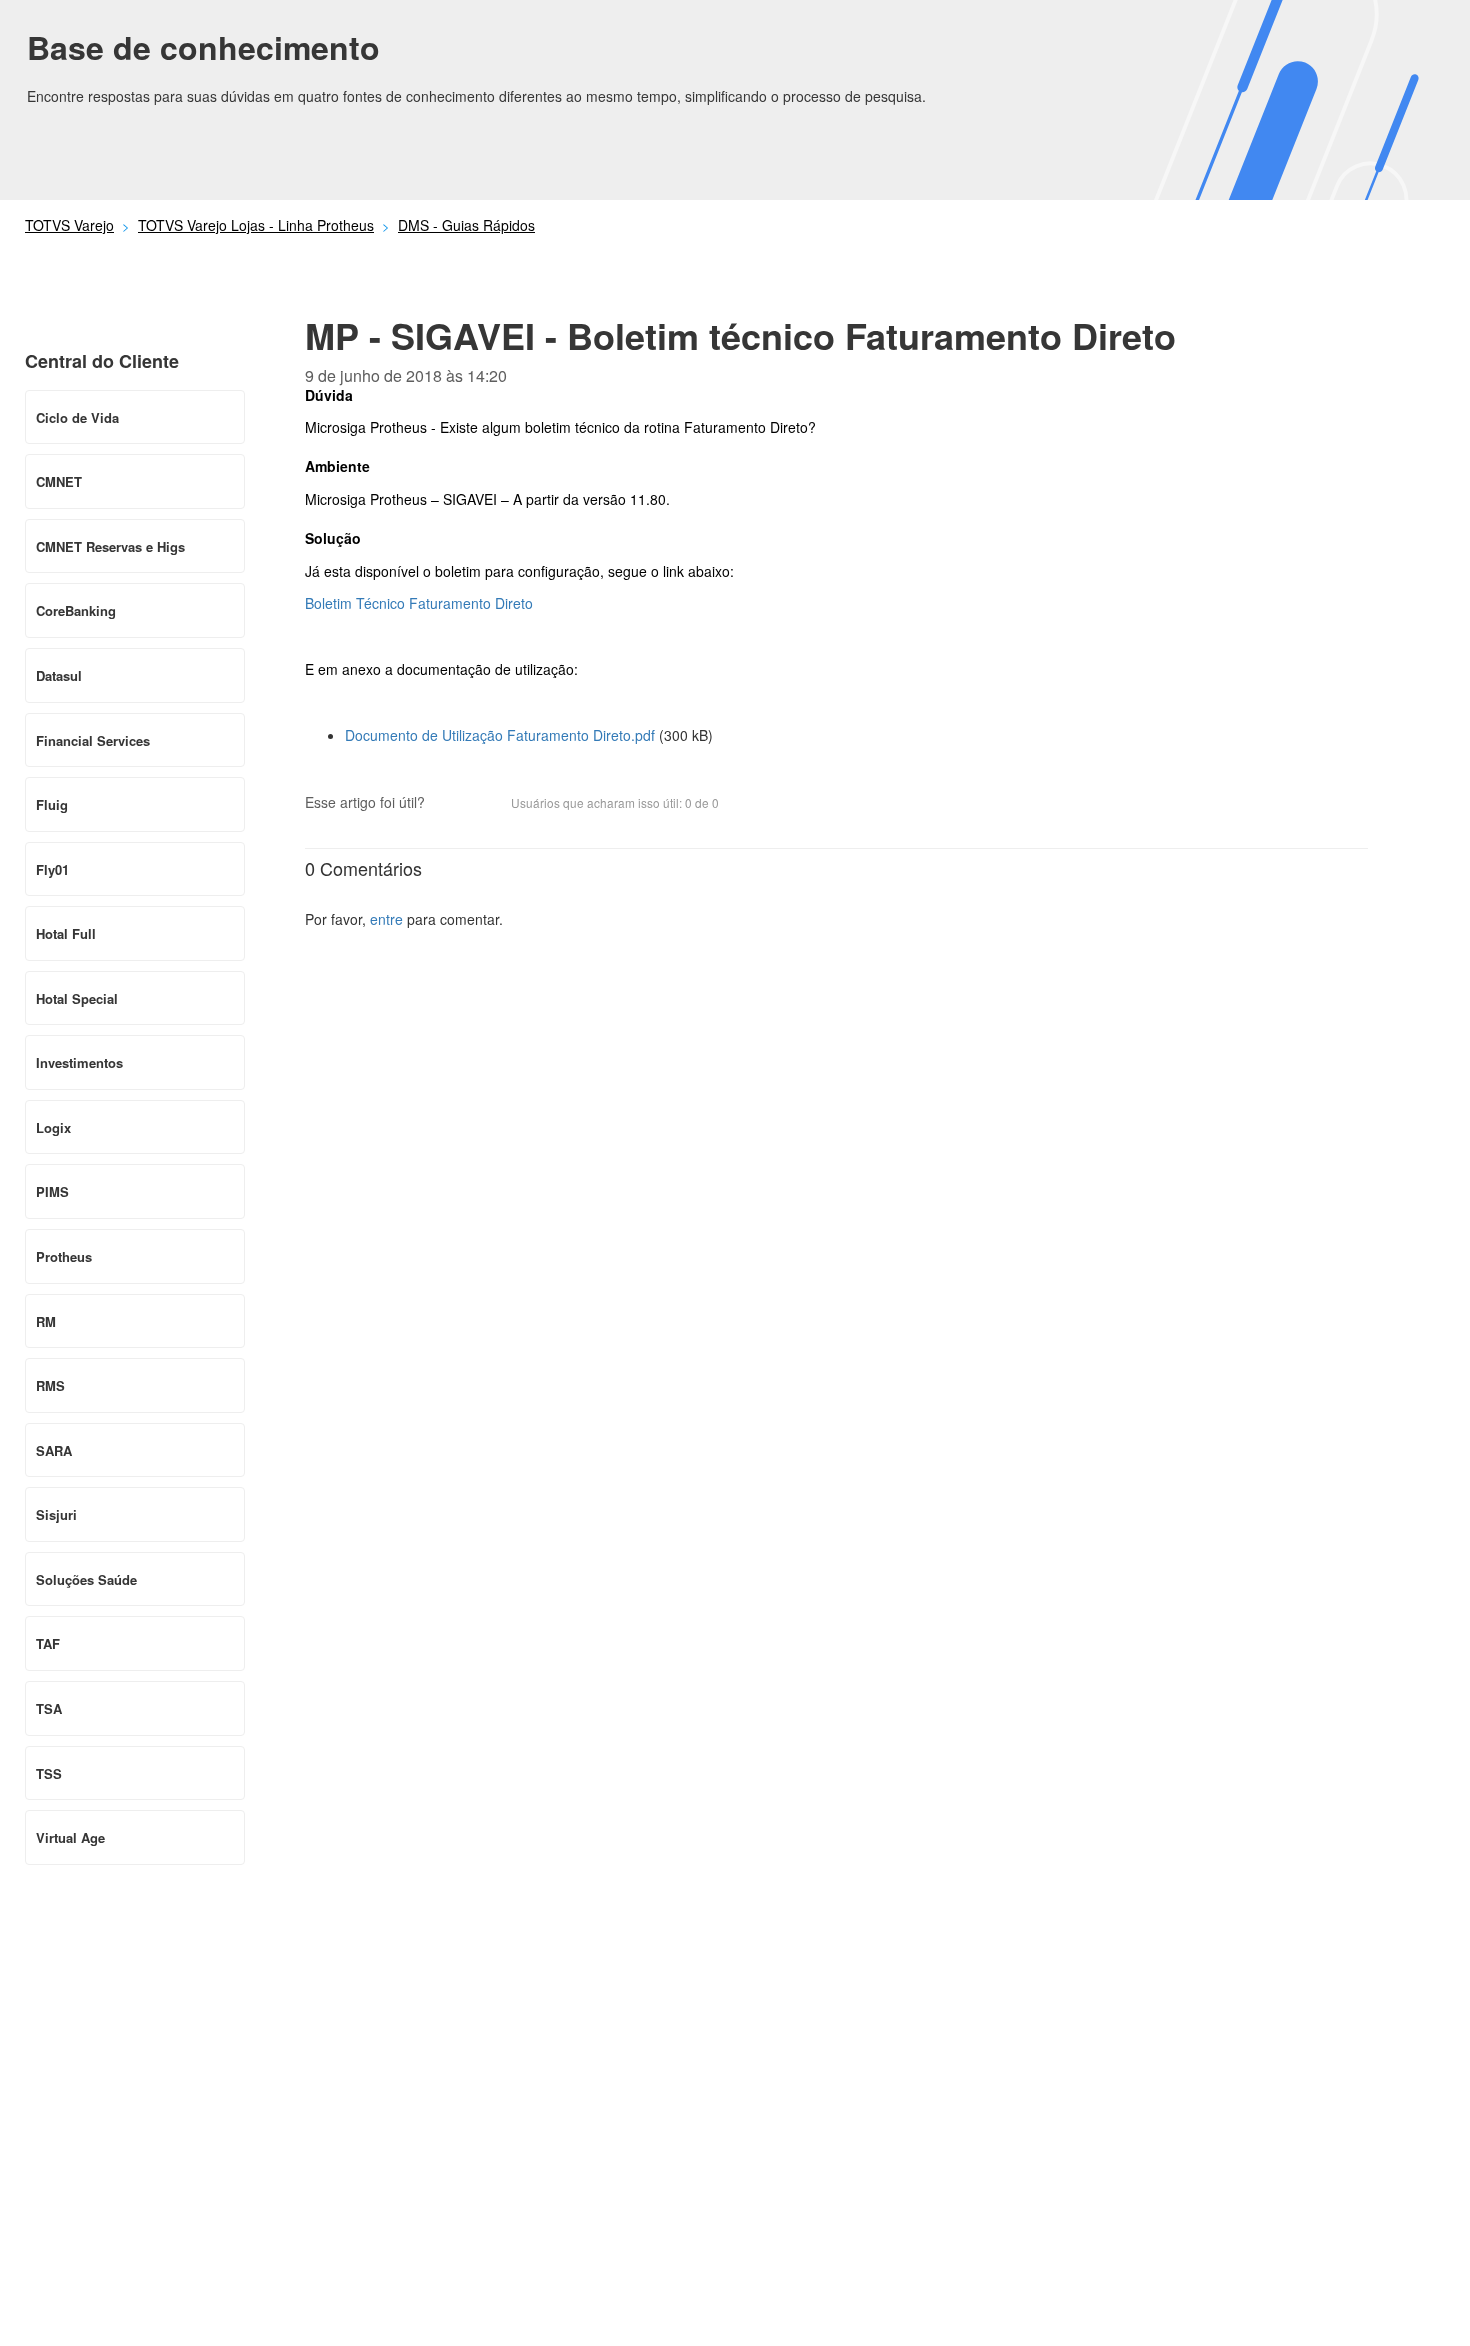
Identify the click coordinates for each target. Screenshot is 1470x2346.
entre (386, 919)
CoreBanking (76, 610)
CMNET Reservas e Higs (110, 546)
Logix (53, 1127)
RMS (50, 1385)
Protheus (64, 1256)
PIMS (52, 1191)
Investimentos (79, 1062)
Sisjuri (56, 1514)
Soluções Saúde (86, 1579)
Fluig (52, 804)
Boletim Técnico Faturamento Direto (419, 603)
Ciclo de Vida (77, 417)
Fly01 (52, 869)
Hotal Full (66, 933)
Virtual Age (70, 1837)
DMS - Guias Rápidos (466, 225)
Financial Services (93, 740)
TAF (48, 1643)
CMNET (59, 481)
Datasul (59, 675)
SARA (54, 1450)
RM (46, 1321)
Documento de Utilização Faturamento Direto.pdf (500, 735)
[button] (450, 805)
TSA (49, 1708)
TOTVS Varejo (69, 225)
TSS (49, 1773)
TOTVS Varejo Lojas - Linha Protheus (256, 225)
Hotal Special (77, 998)
